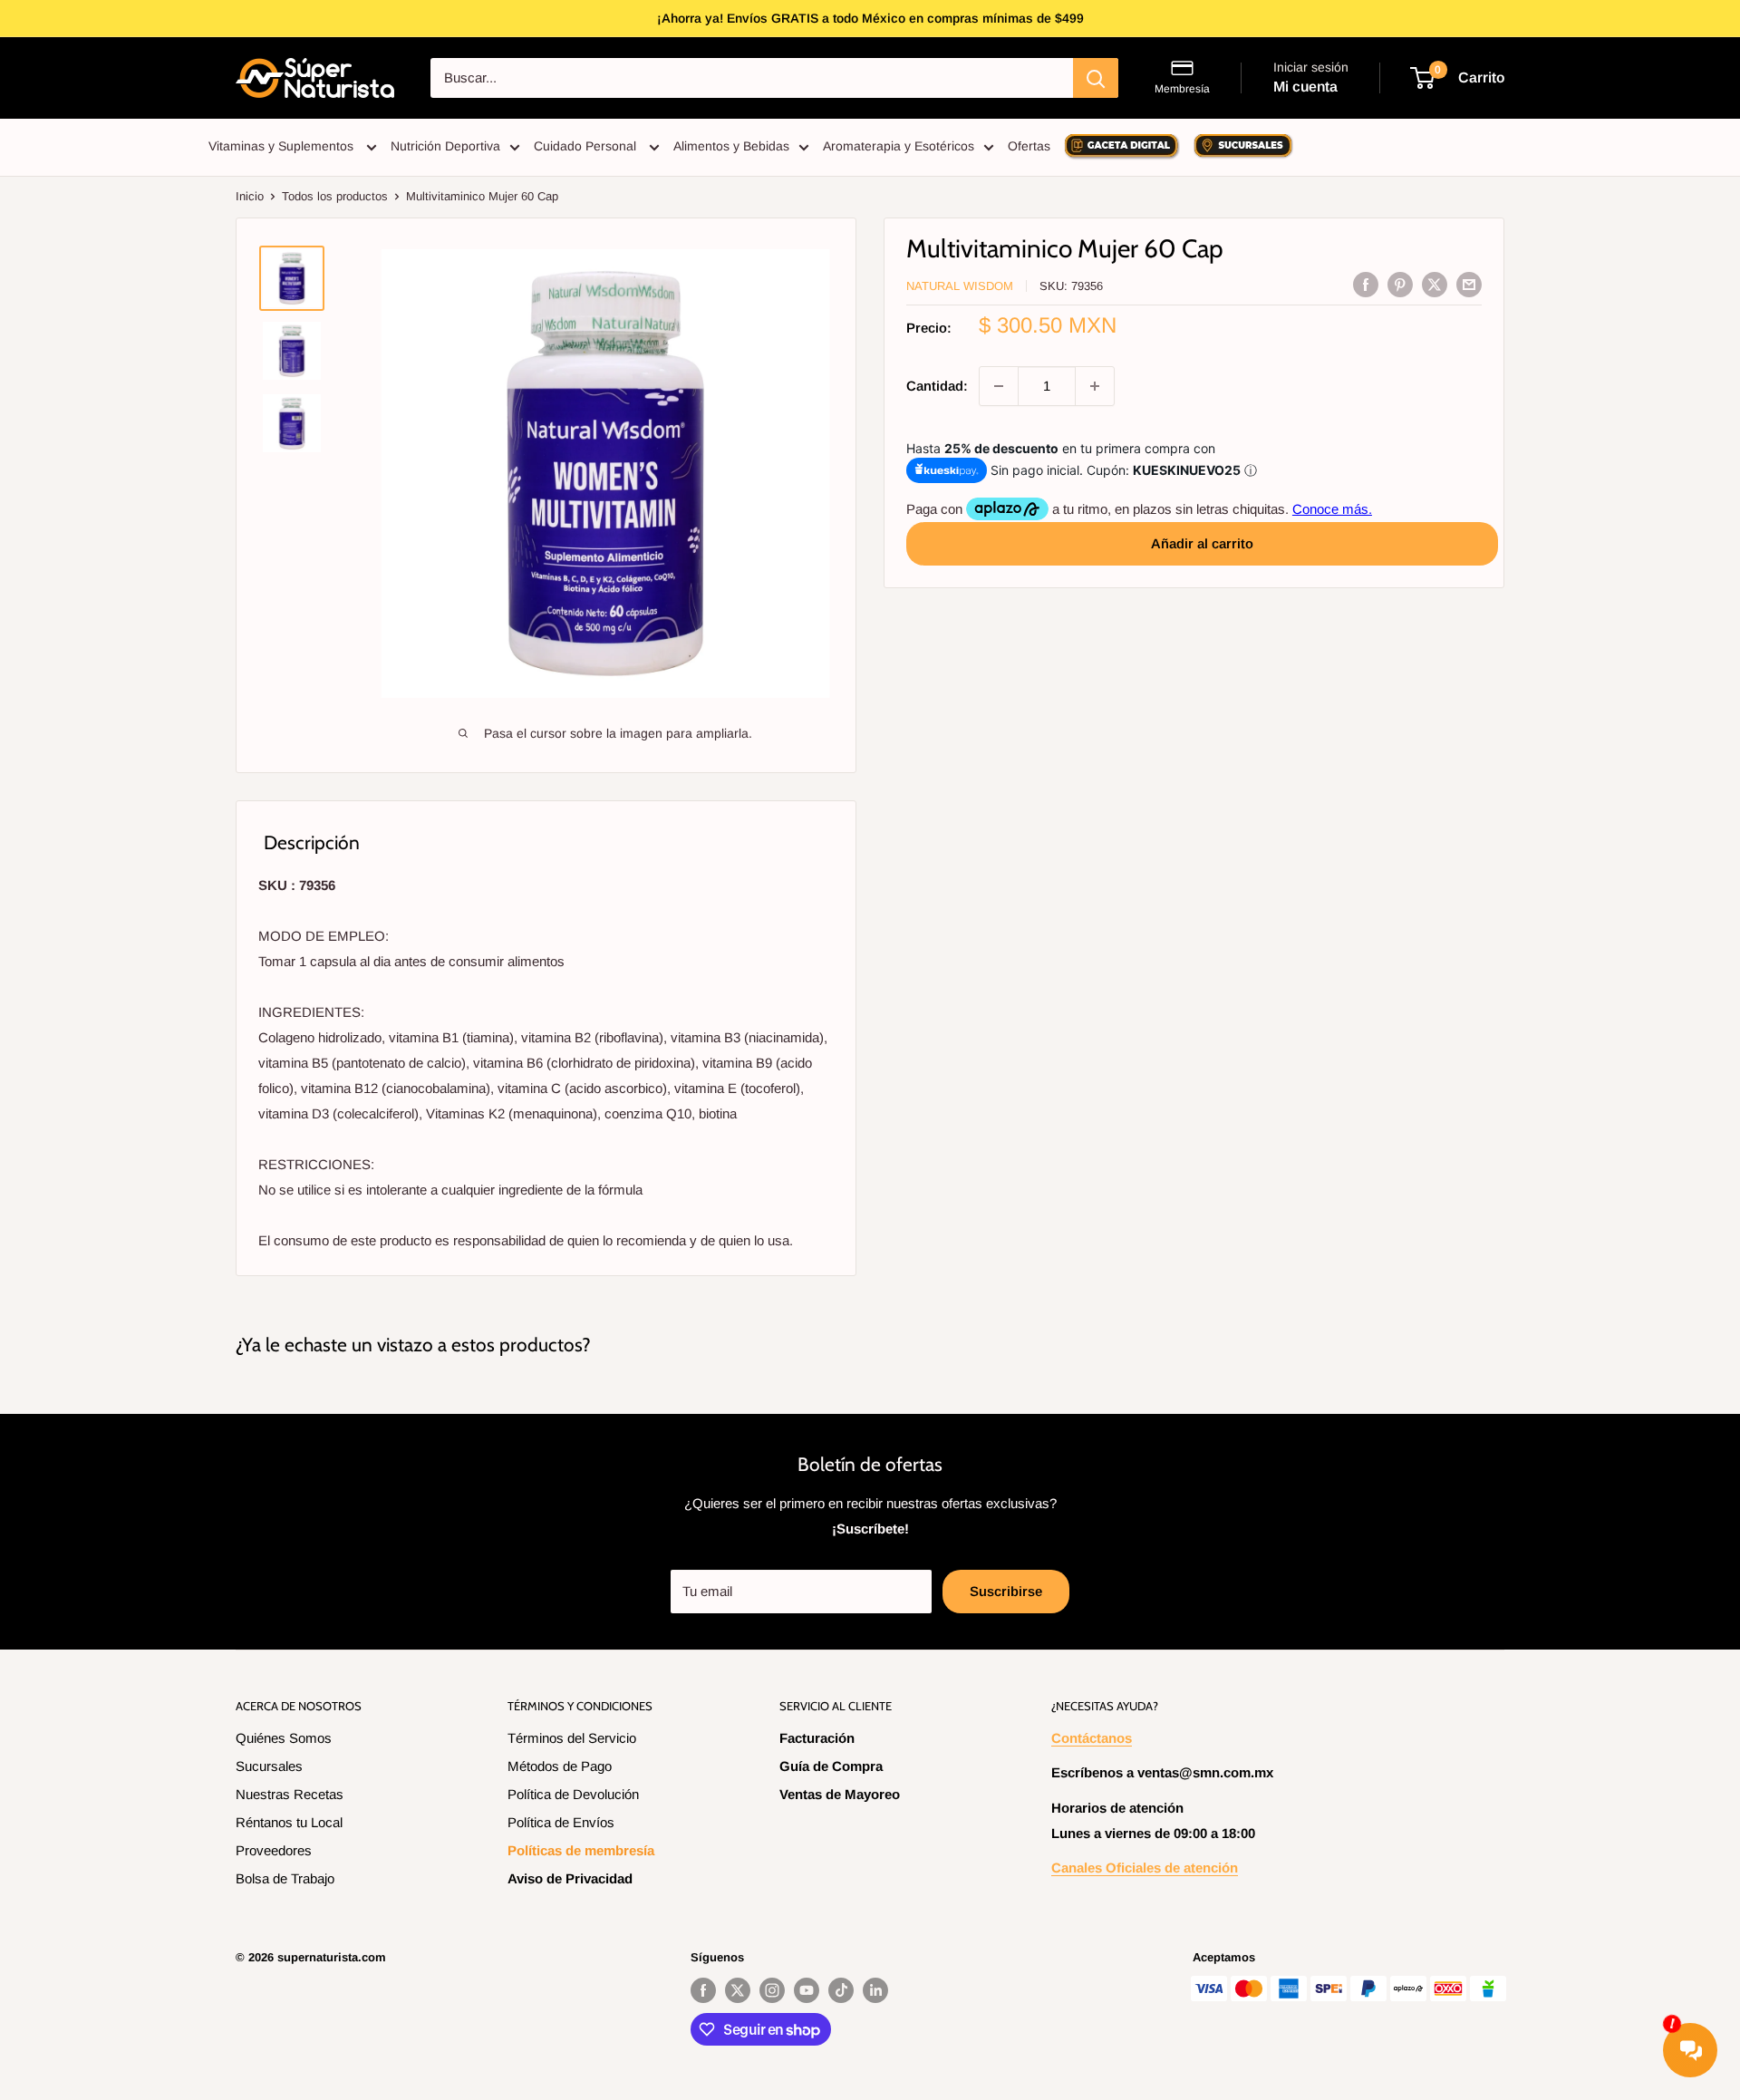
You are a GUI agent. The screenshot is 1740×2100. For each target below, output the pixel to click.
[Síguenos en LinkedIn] (875, 1990)
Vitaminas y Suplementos (283, 146)
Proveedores (274, 1850)
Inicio (250, 196)
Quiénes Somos (284, 1738)
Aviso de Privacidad (570, 1878)
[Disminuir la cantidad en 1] (999, 386)
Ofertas (1029, 146)
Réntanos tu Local (289, 1822)
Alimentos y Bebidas (731, 146)
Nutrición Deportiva (445, 146)
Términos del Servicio (572, 1738)
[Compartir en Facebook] (1366, 284)
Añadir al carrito (1202, 543)
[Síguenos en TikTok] (841, 1990)
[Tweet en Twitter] (1435, 284)
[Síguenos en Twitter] (738, 1990)
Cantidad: (937, 386)
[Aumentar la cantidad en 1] (1095, 386)
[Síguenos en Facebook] (703, 1990)
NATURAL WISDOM (960, 286)
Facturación (817, 1738)
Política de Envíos (561, 1822)
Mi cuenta (1305, 87)
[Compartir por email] (1469, 284)
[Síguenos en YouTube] (807, 1990)
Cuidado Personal (587, 146)
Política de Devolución (573, 1794)
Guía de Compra (831, 1766)
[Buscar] (1096, 78)
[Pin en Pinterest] (1400, 284)
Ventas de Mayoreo (840, 1794)
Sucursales (269, 1766)
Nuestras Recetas (290, 1794)
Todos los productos (335, 196)
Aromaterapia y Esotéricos (899, 146)
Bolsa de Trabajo (285, 1878)
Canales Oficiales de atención (1145, 1868)
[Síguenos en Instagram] (772, 1990)
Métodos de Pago (560, 1766)
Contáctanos (1092, 1738)
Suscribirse (1006, 1591)
